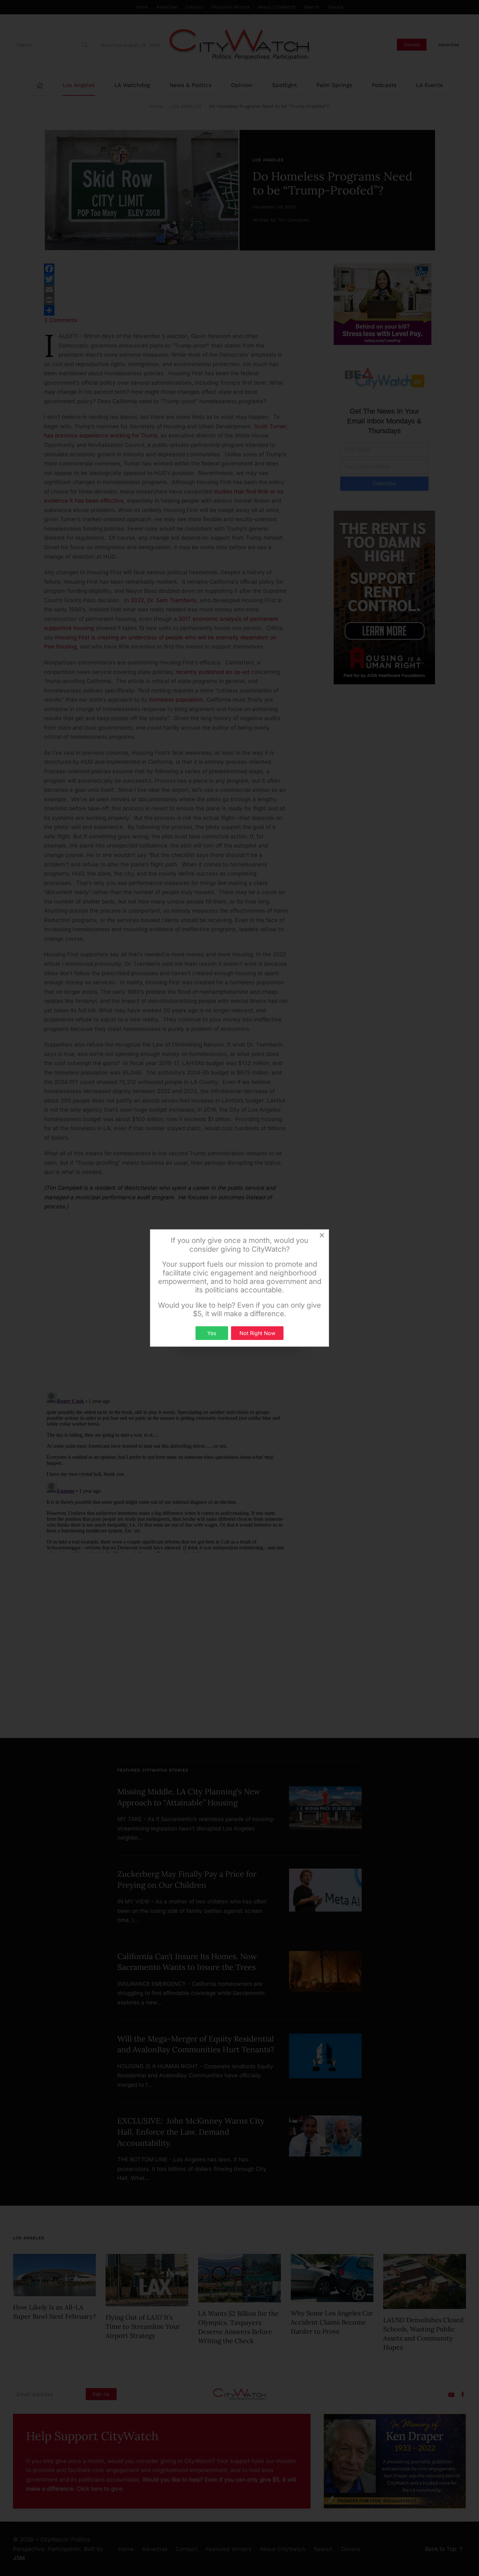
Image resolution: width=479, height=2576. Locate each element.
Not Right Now (257, 1333)
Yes (212, 1333)
